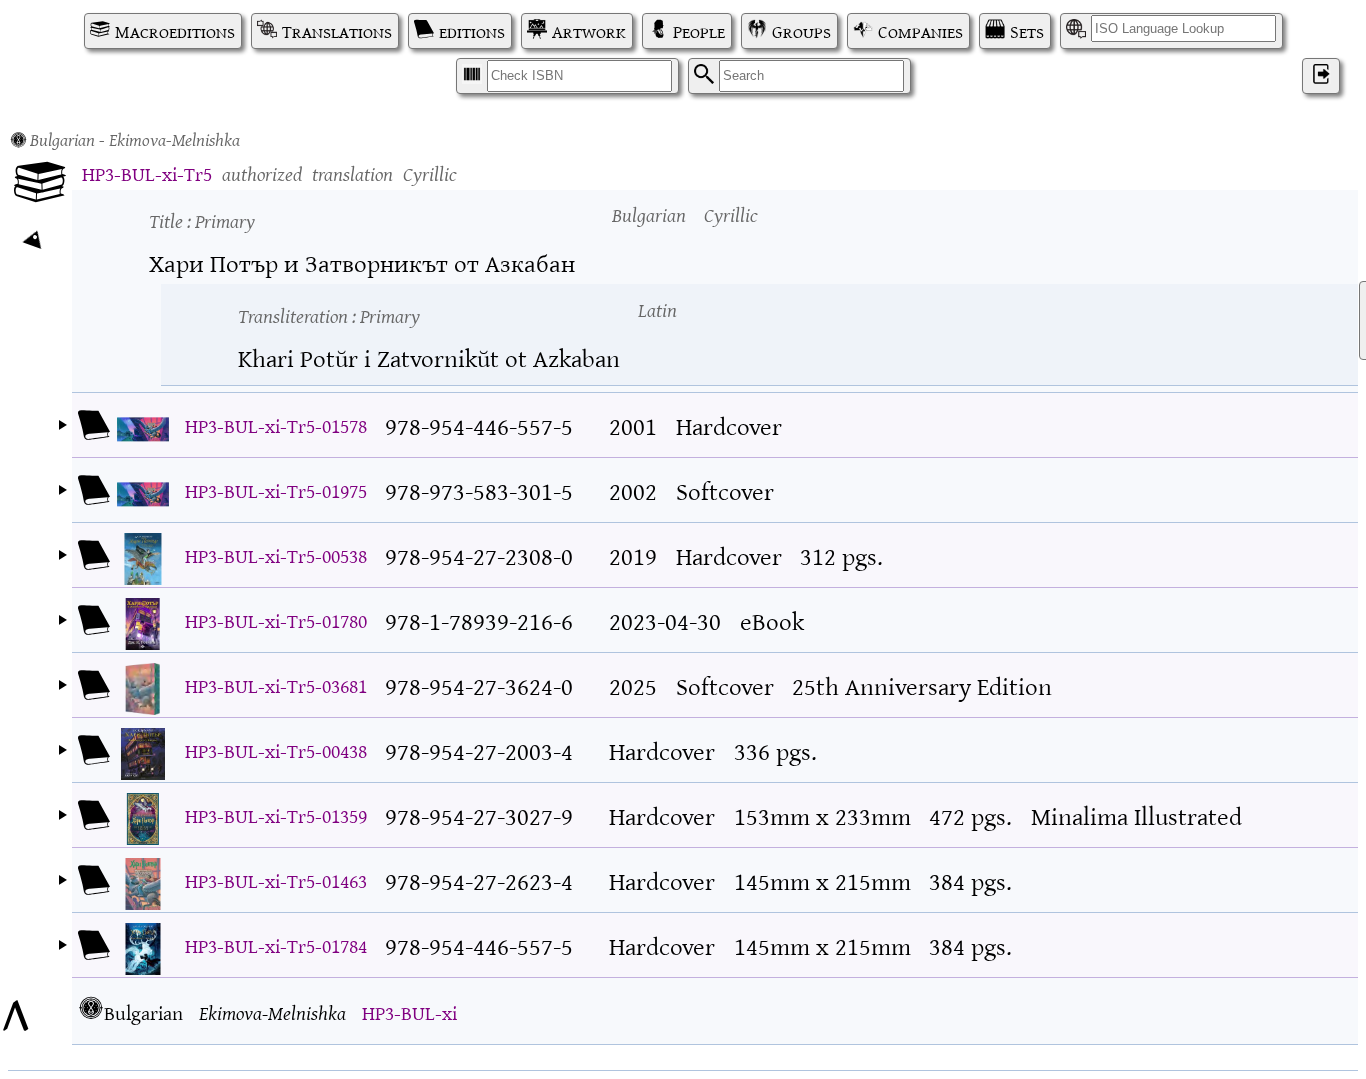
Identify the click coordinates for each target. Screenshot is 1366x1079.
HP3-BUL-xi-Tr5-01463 (276, 879)
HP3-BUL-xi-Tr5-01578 (276, 424)
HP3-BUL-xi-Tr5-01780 (276, 619)
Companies (920, 31)
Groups (801, 31)
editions (472, 31)
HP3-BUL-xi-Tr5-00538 (276, 554)
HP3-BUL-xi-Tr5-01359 (276, 814)
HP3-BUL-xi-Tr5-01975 (276, 489)
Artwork (589, 31)
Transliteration (329, 314)
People (699, 31)
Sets (1027, 31)
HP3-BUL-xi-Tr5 (147, 172)
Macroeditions (175, 31)
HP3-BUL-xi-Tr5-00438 (276, 749)
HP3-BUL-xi (409, 1011)
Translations (337, 31)
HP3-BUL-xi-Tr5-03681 (276, 684)
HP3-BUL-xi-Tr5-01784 (276, 944)
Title (202, 219)
